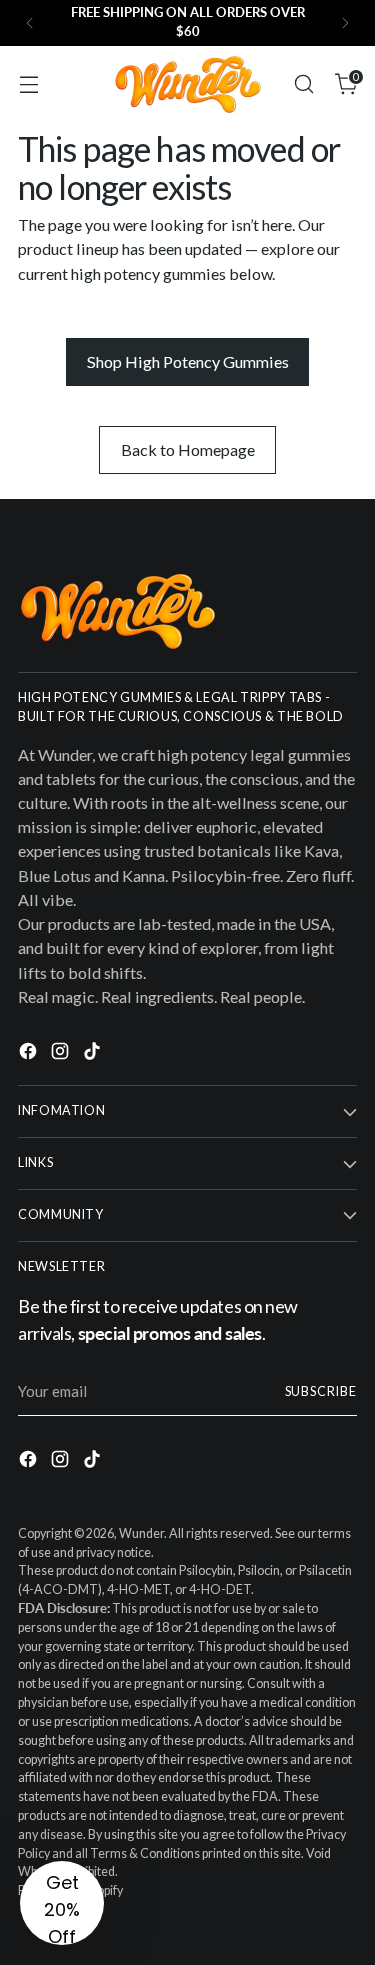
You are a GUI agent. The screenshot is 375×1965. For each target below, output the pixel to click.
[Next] (345, 23)
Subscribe (321, 1391)
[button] (62, 1903)
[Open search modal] (303, 84)
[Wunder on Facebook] (30, 1054)
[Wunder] (188, 84)
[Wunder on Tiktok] (94, 1054)
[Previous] (30, 23)
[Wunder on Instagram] (62, 1054)
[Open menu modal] (28, 84)
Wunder (141, 1533)
